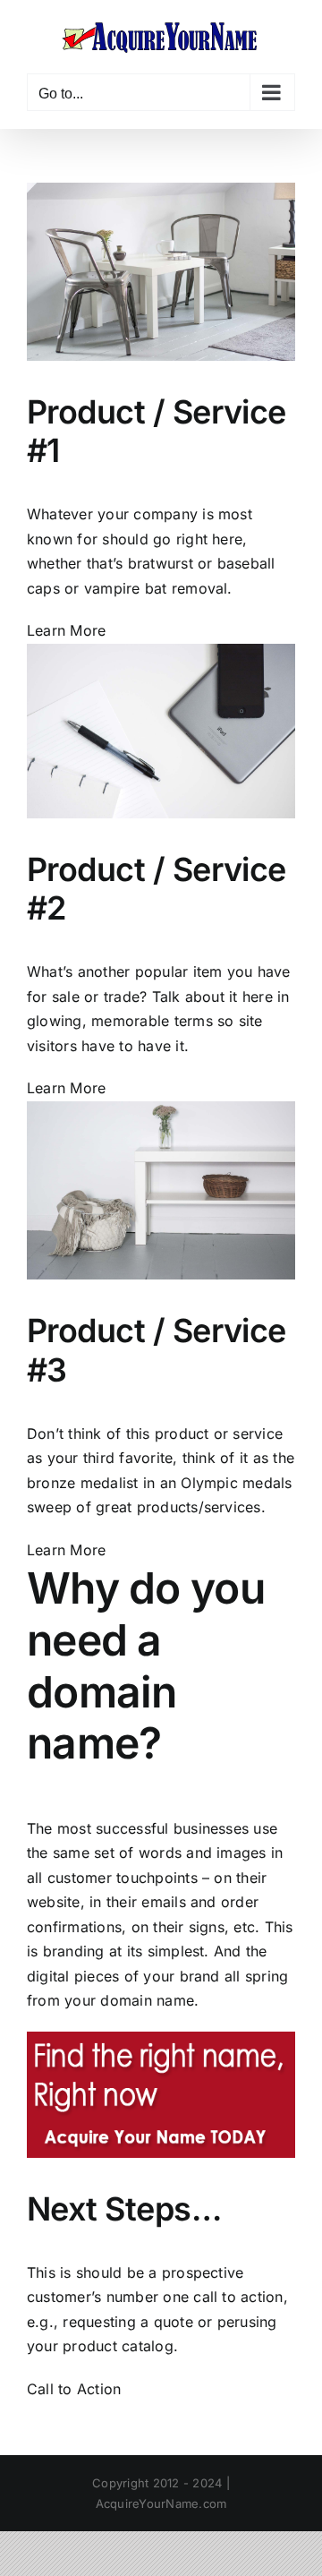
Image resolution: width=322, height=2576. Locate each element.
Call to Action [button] (74, 2389)
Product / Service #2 (157, 889)
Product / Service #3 (157, 1350)
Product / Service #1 (157, 431)
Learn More (66, 630)
